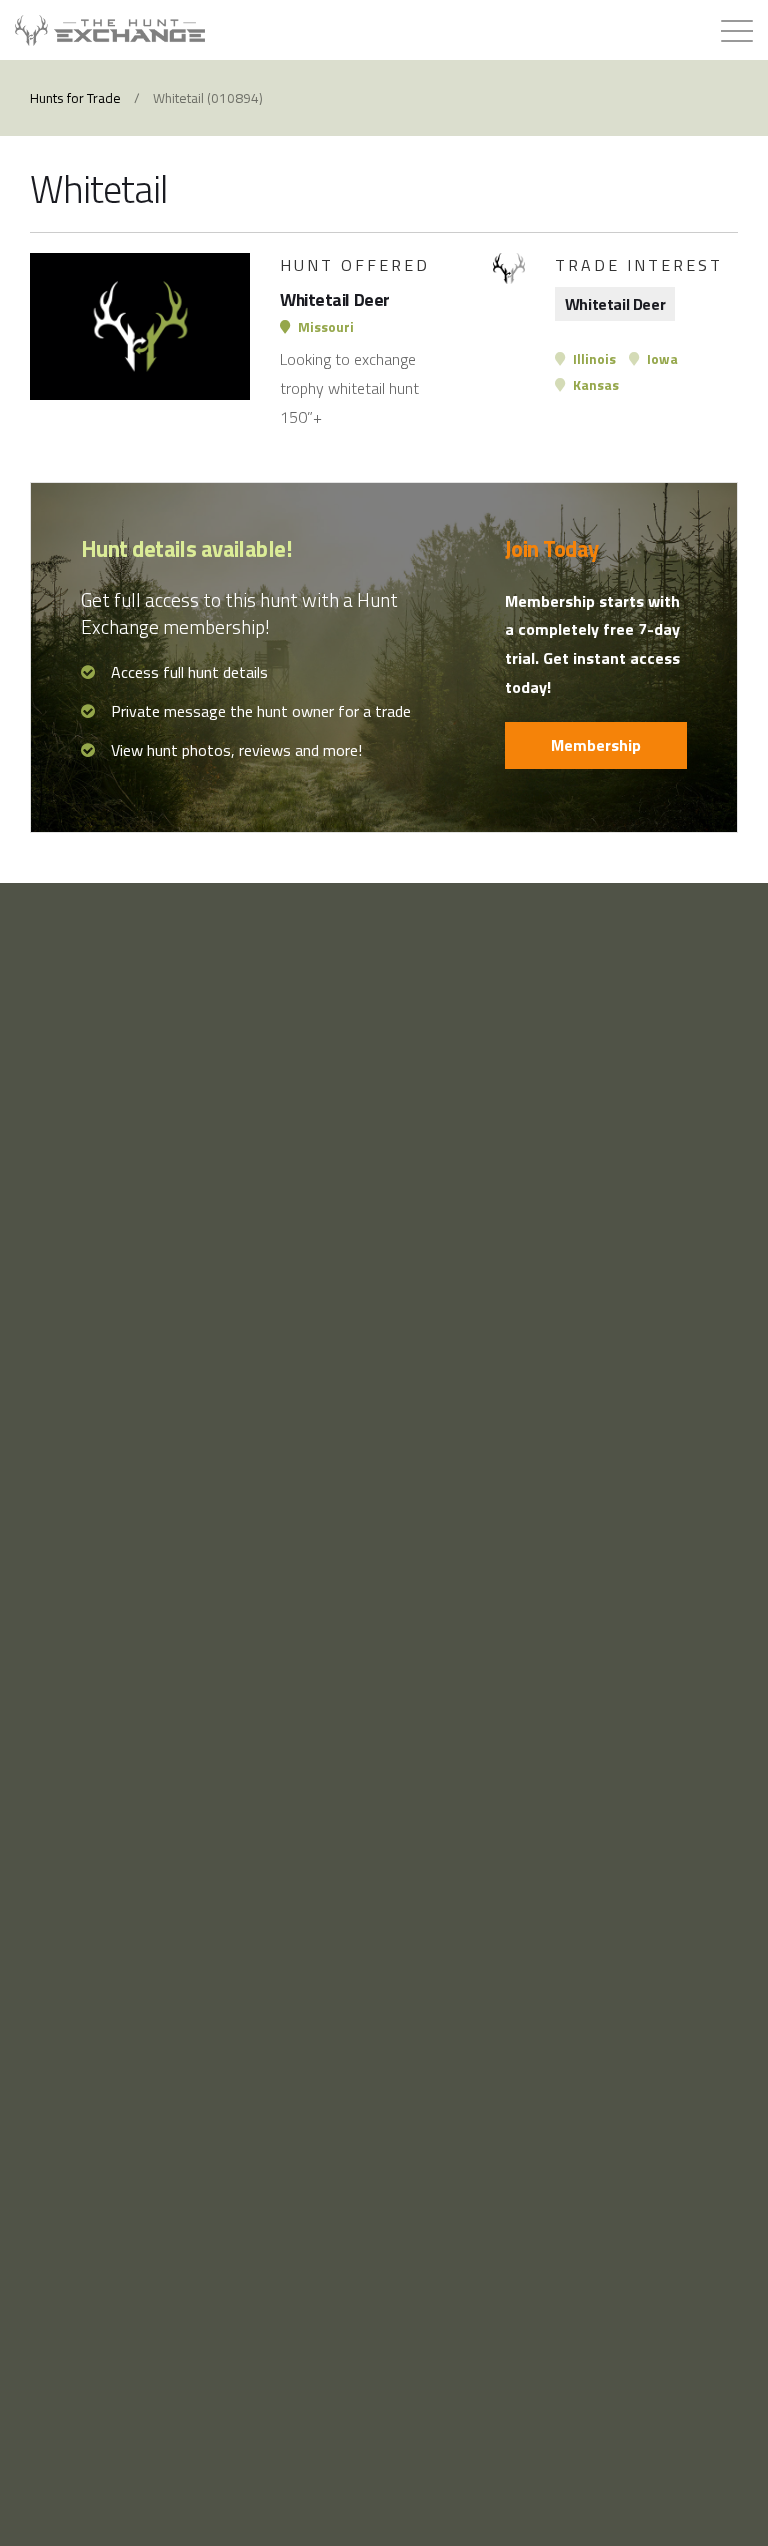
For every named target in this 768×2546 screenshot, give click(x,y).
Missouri (324, 327)
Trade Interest (639, 265)
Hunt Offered (355, 265)
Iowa (661, 359)
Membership (596, 745)
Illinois (593, 359)
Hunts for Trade (75, 98)
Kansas (594, 385)
